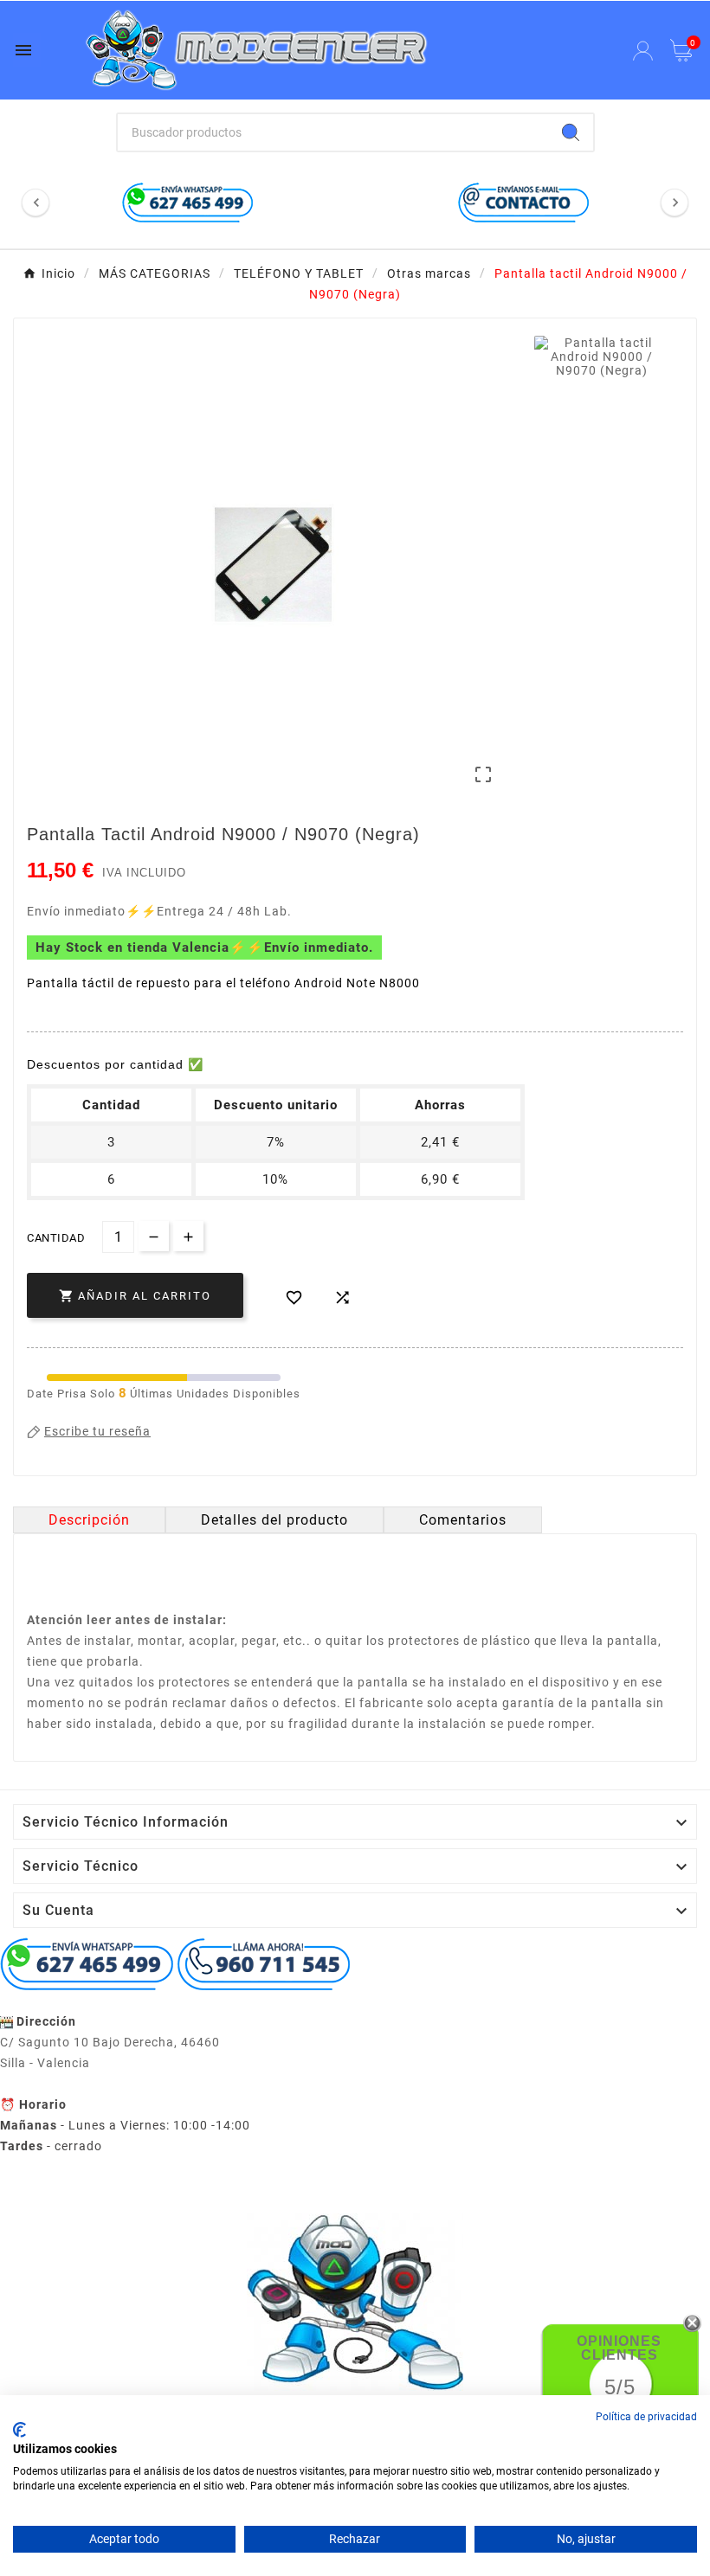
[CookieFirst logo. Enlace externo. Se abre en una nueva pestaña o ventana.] (19, 2430)
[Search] (571, 132)
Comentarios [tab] (463, 1520)
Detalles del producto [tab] (274, 1520)
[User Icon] (643, 51)
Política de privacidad (646, 2417)
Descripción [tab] (89, 1520)
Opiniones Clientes (619, 2348)
